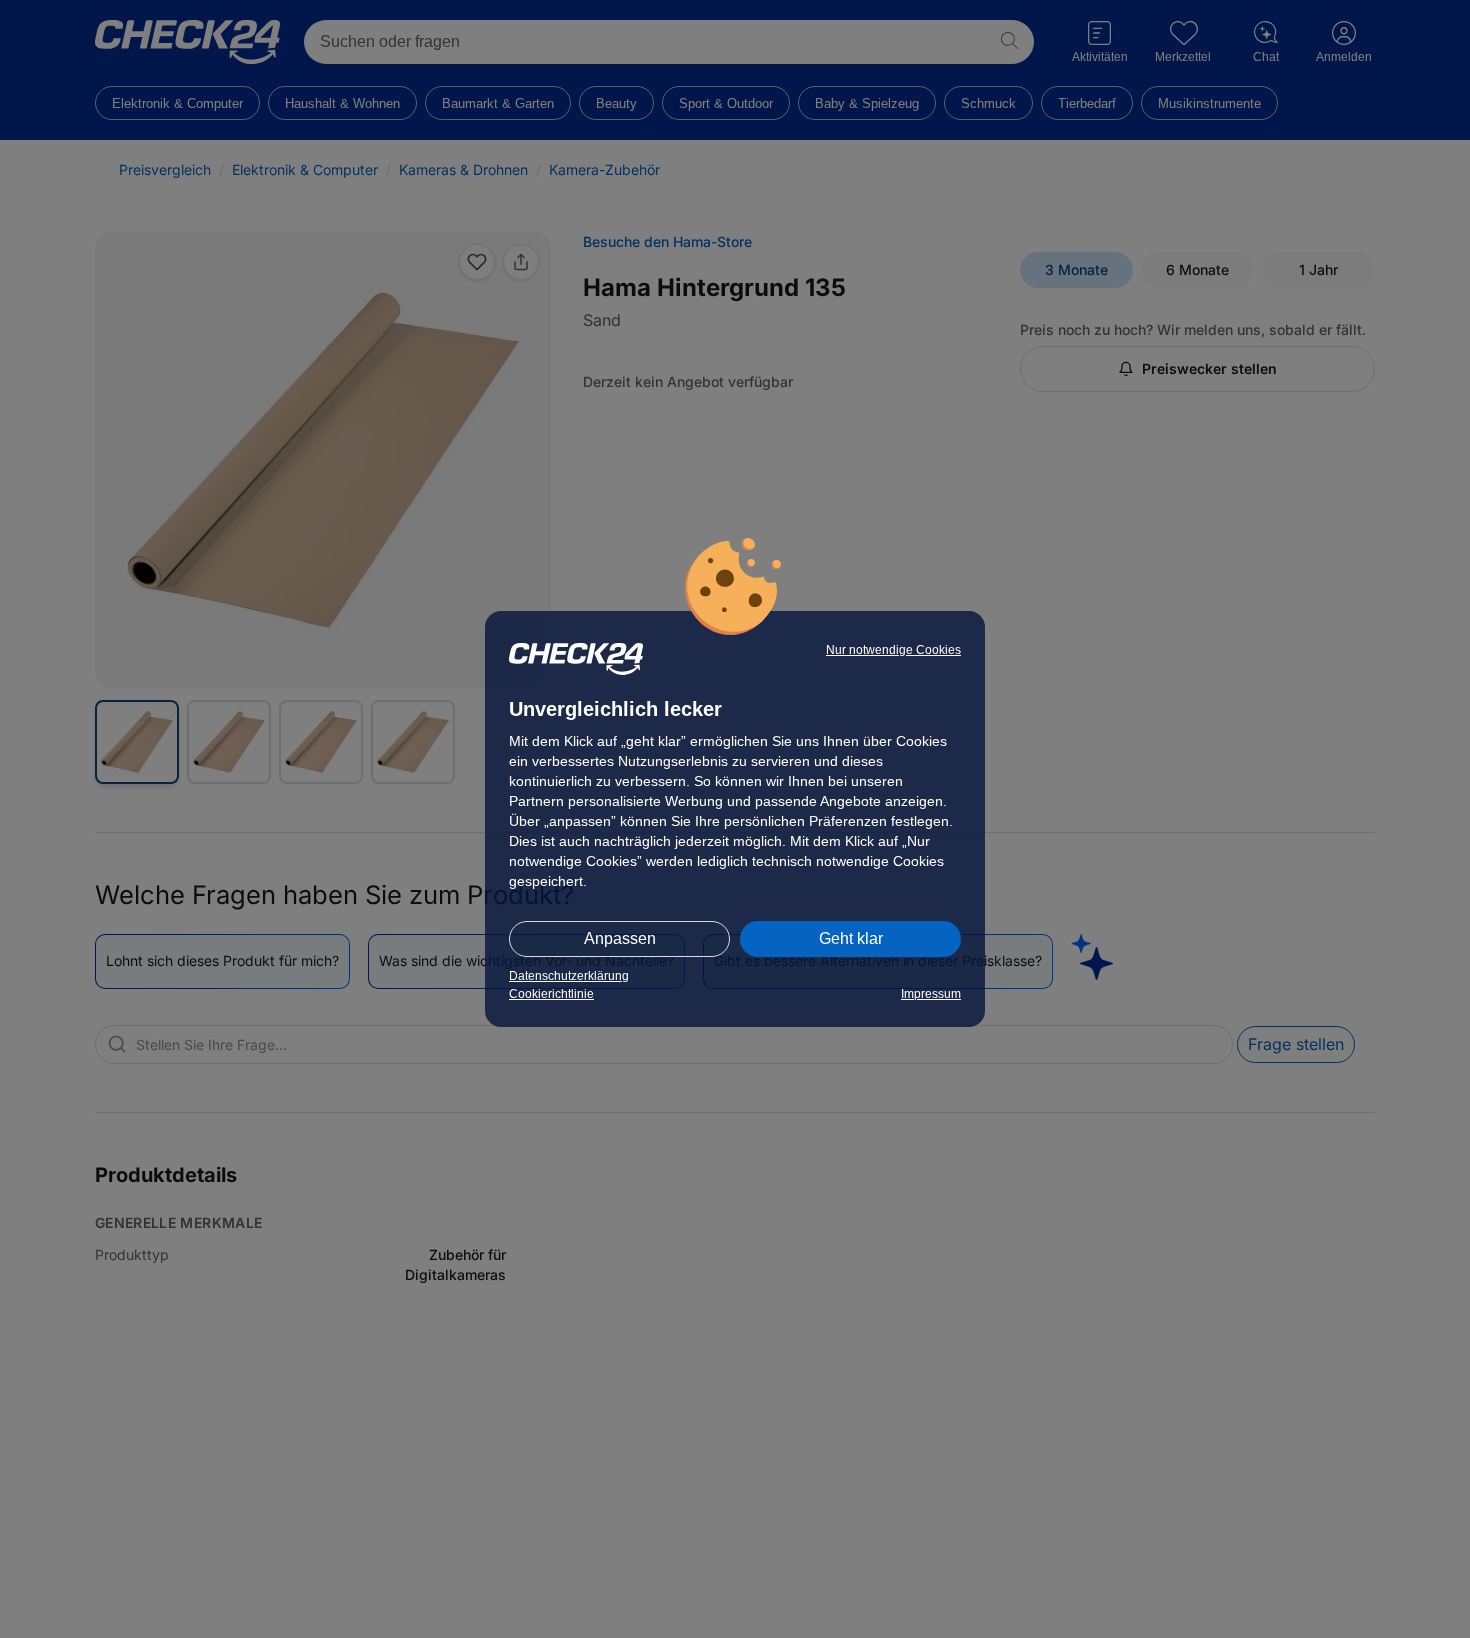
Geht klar (851, 938)
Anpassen (620, 938)
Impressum (931, 994)
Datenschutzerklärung (569, 976)
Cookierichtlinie (551, 994)
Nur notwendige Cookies (893, 650)
